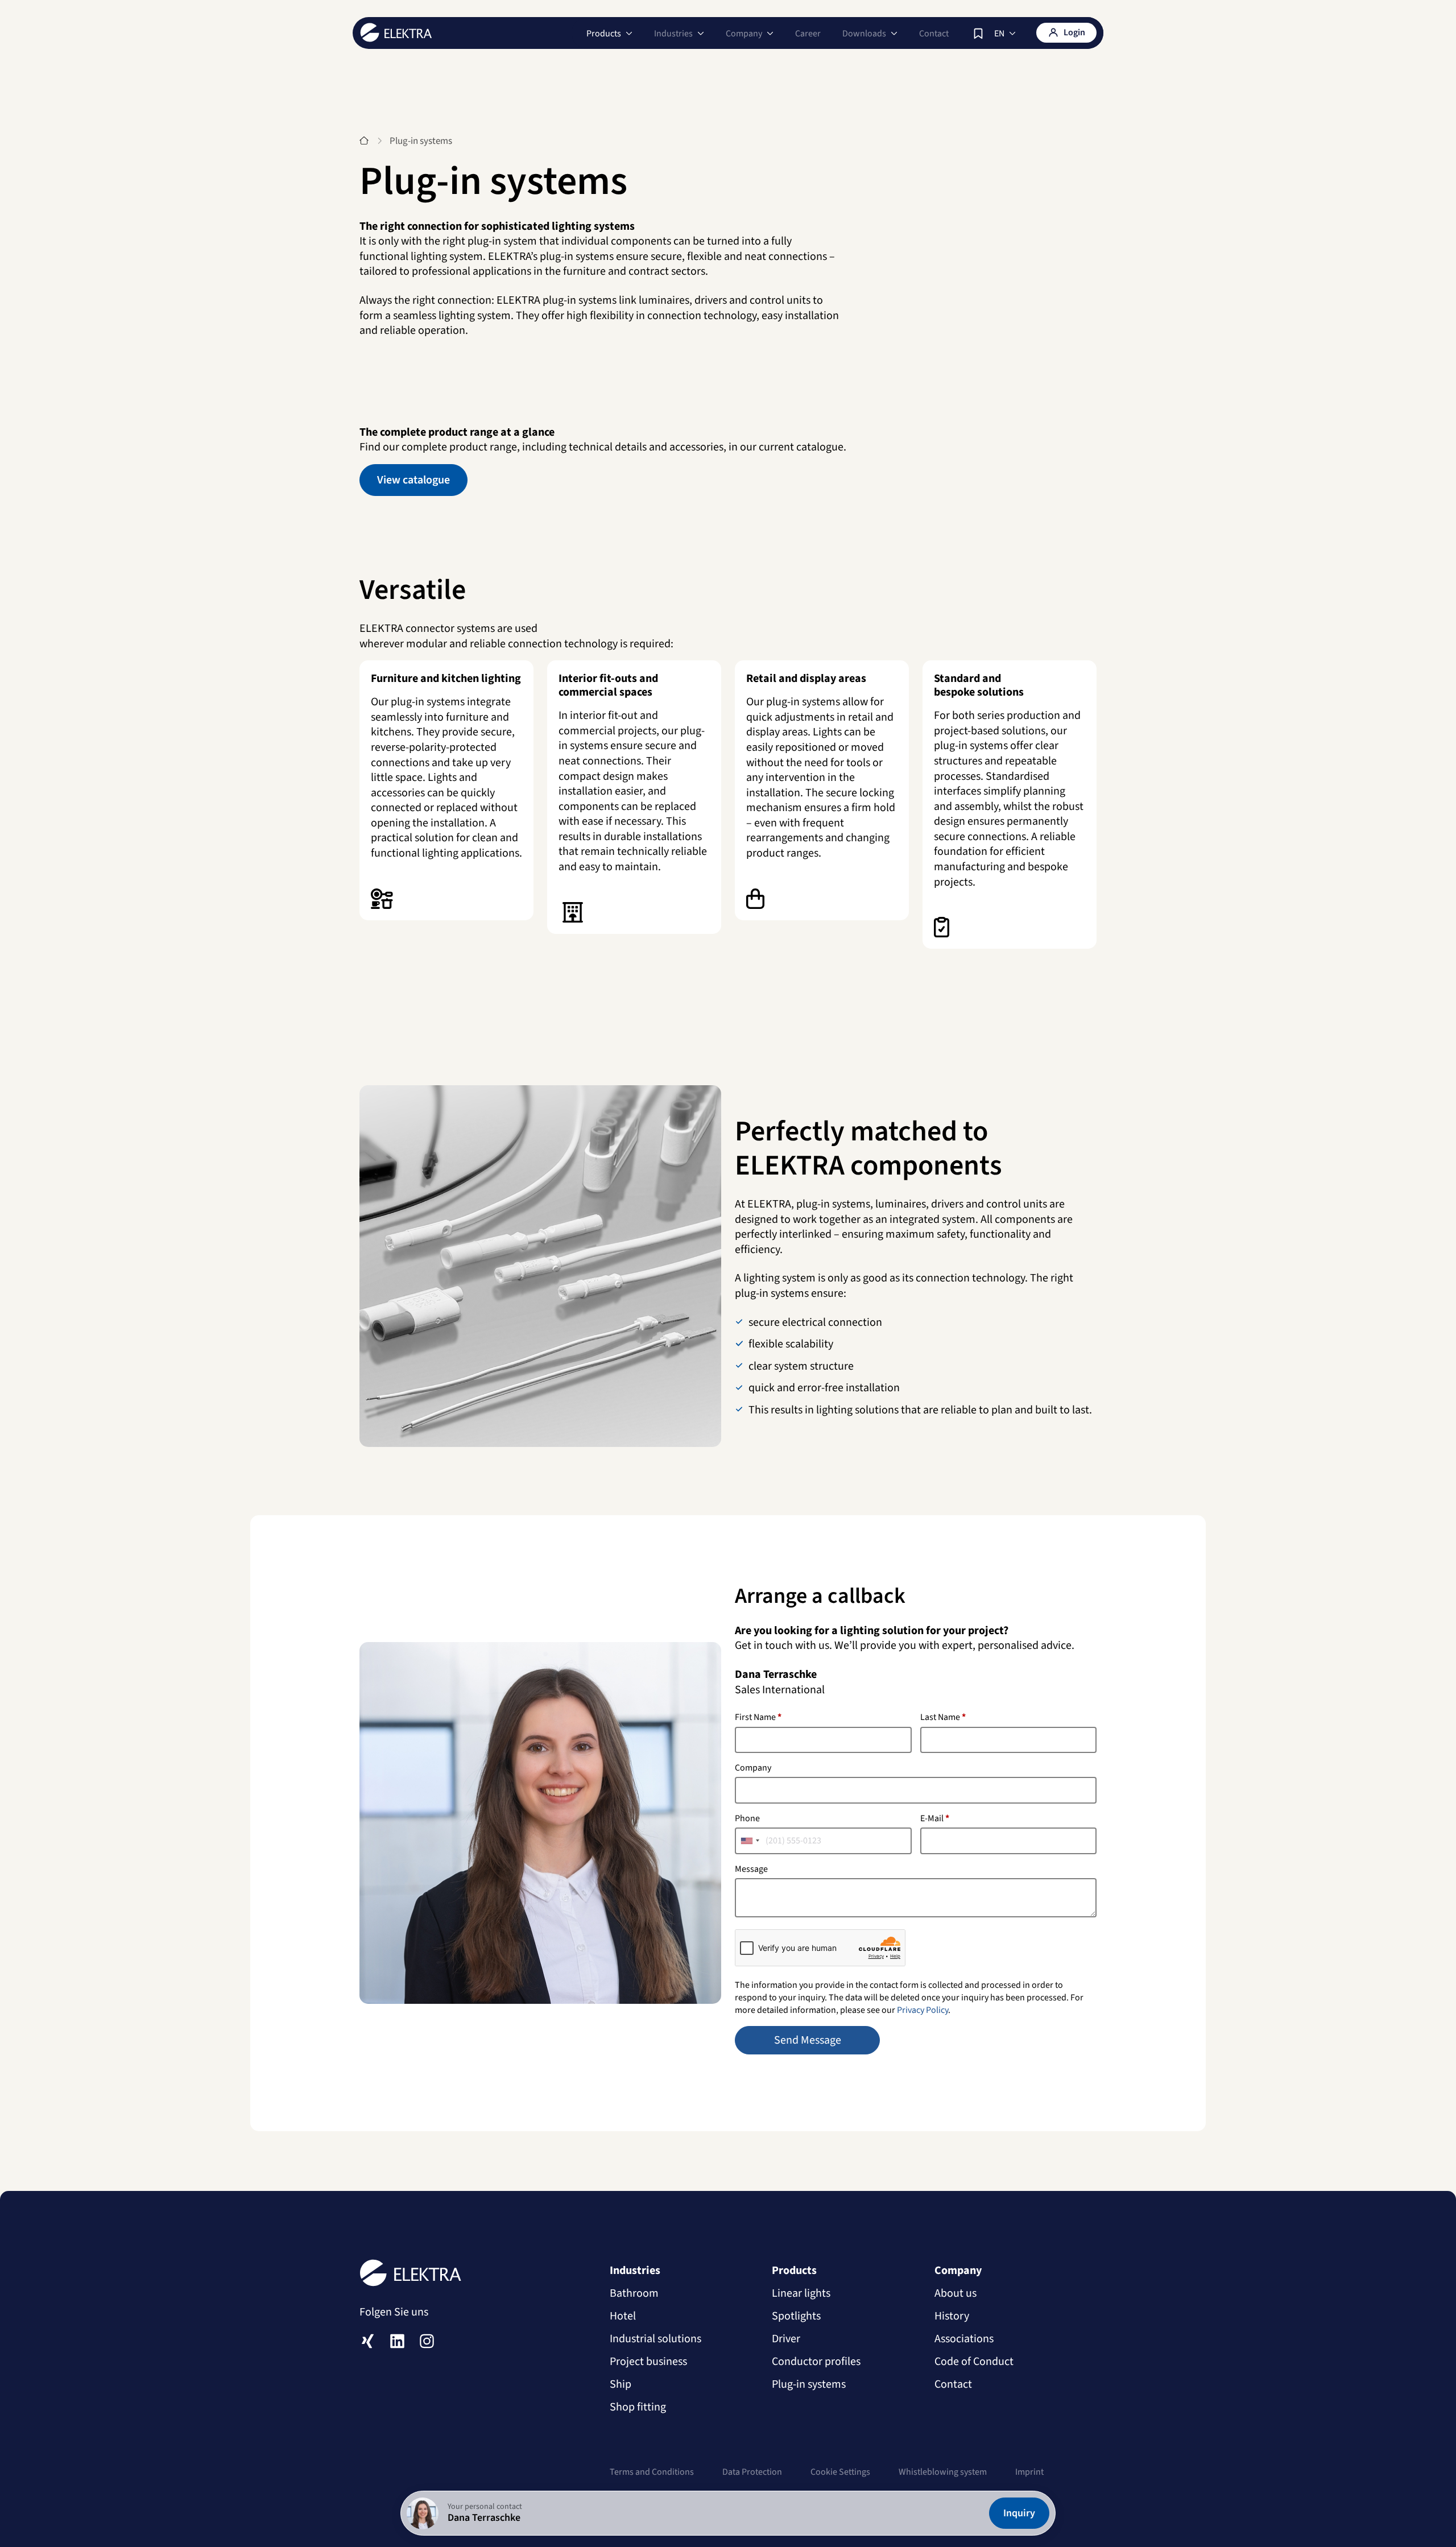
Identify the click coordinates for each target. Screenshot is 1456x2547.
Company (753, 1768)
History (952, 2316)
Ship (621, 2384)
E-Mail (935, 1818)
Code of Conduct (974, 2362)
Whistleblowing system (943, 2472)
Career (808, 34)
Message (751, 1869)
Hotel (623, 2316)
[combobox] (750, 1841)
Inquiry (1019, 2513)
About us (955, 2293)
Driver (786, 2339)
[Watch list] (978, 34)
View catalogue (413, 480)
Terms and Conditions (652, 2472)
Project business (648, 2362)
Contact (934, 34)
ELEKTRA (396, 32)
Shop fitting (638, 2407)
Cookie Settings (840, 2472)
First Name (758, 1717)
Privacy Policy (923, 2010)
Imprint (1029, 2472)
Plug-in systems (809, 2384)
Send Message (808, 2040)
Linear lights (801, 2293)
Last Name (943, 1717)
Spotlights (796, 2316)
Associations (964, 2339)
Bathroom (634, 2293)
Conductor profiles (816, 2362)
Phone (747, 1818)
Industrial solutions (655, 2339)
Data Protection (752, 2472)
